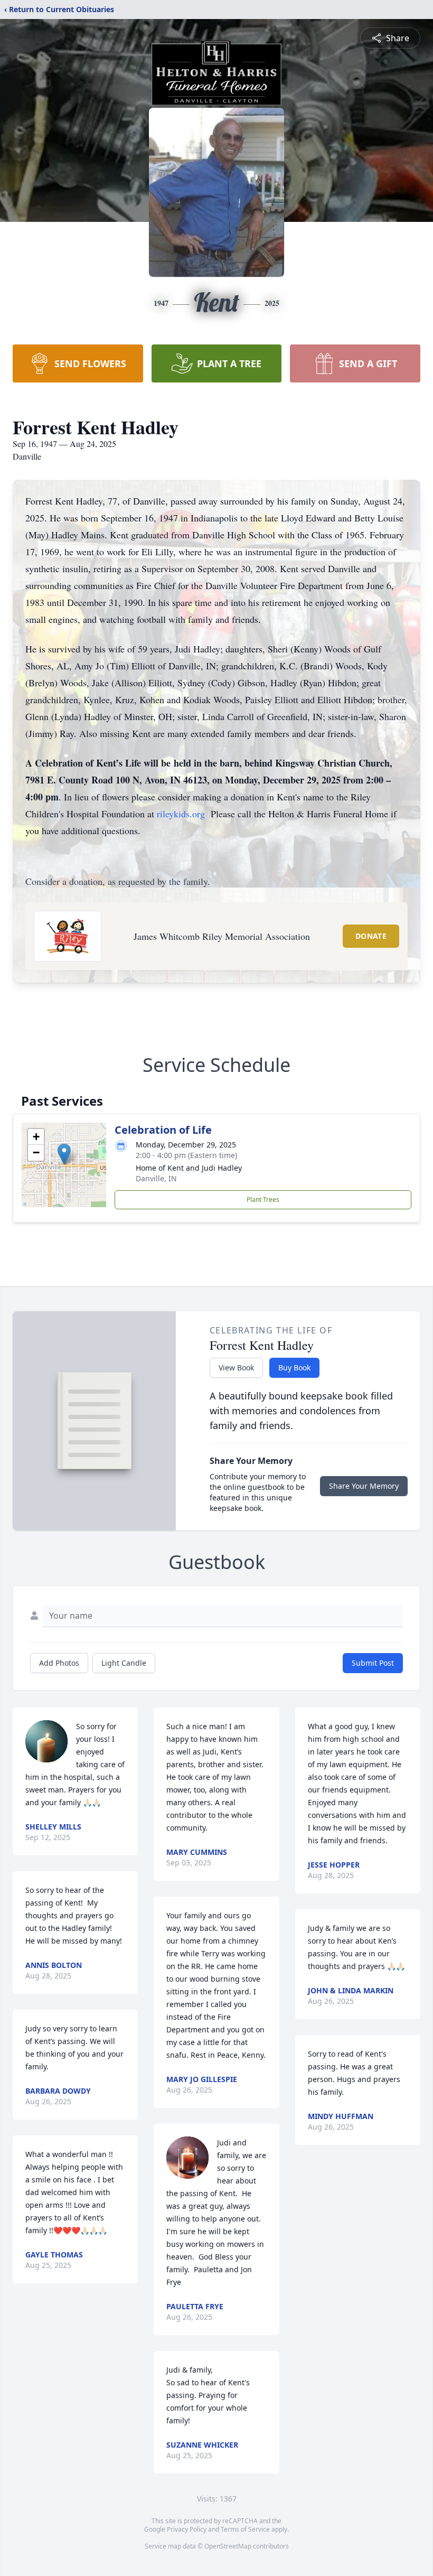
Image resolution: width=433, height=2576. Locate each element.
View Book (236, 1368)
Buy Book (294, 1368)
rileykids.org (181, 814)
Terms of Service (245, 2529)
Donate (371, 936)
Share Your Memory (364, 1486)
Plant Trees (263, 1200)
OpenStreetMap (228, 2546)
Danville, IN (156, 1178)
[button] (64, 1154)
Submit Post (373, 1663)
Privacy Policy (187, 2529)
